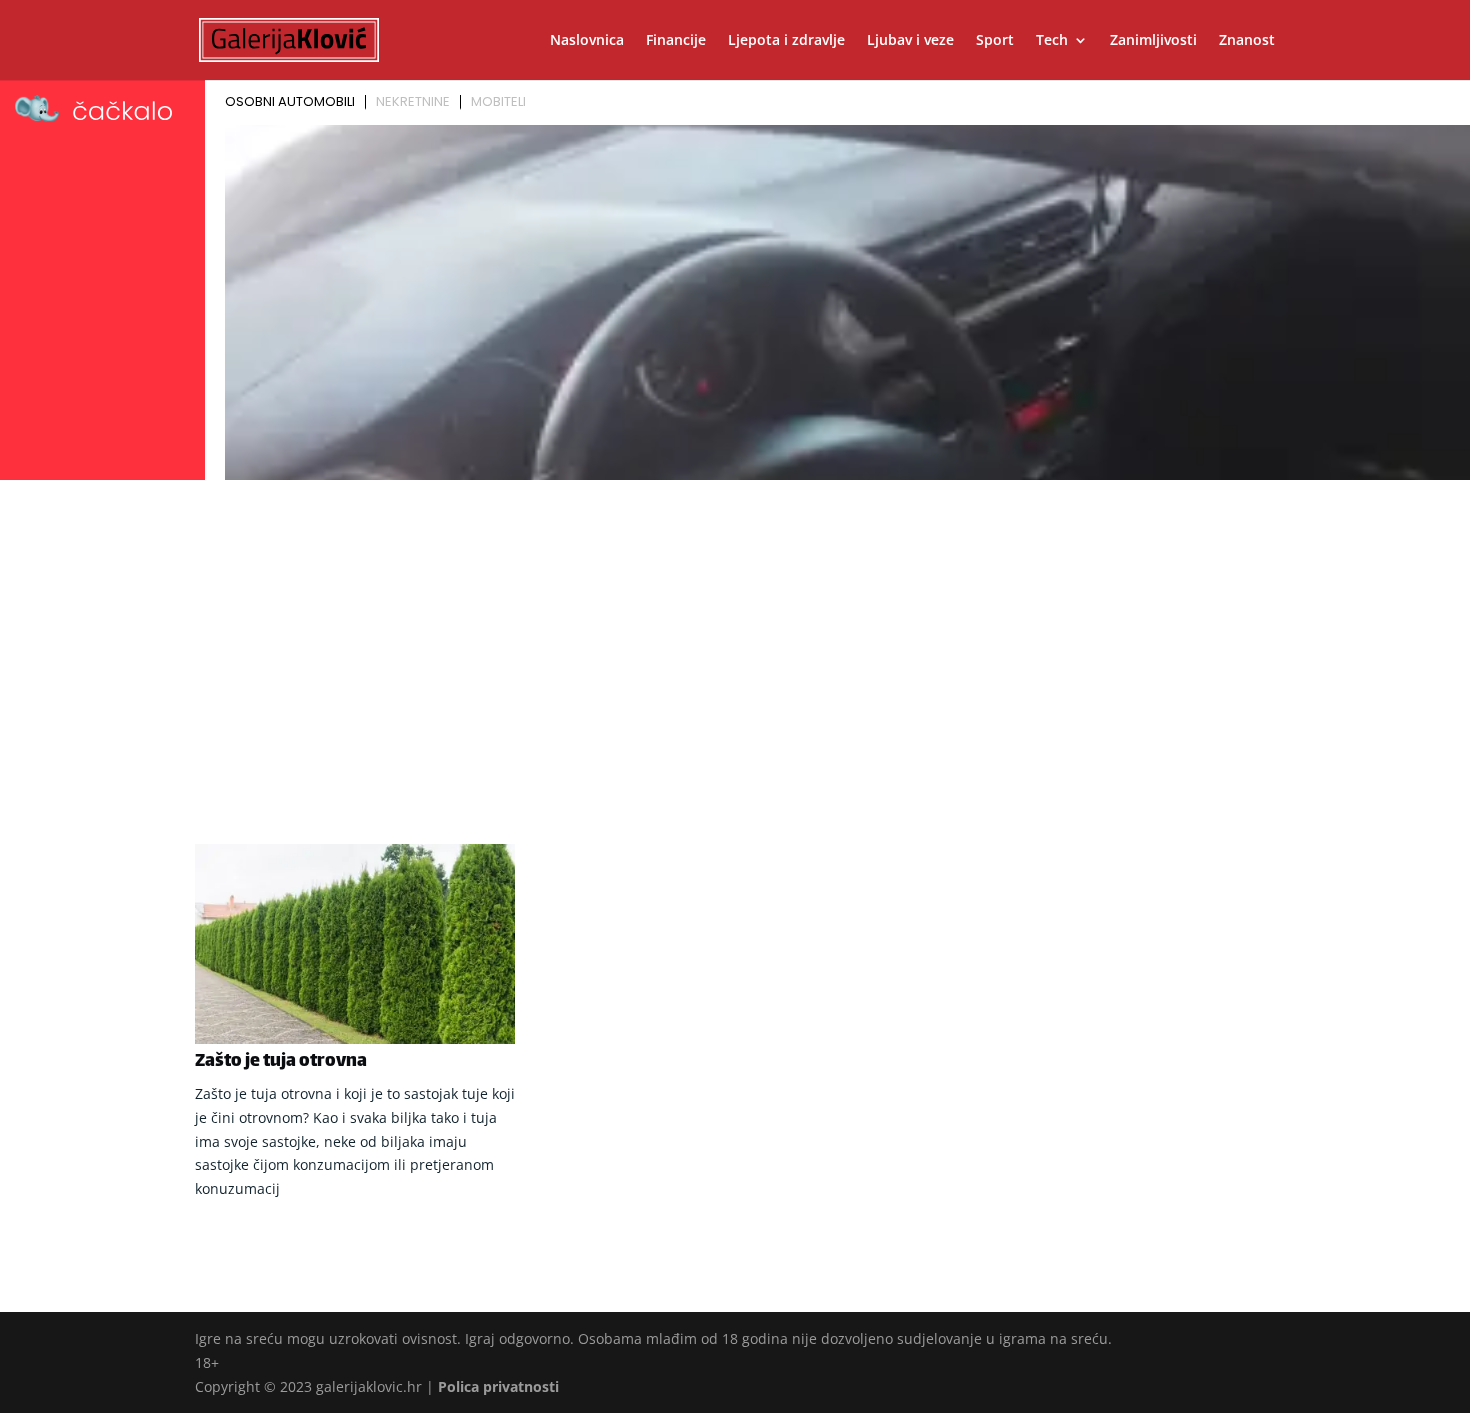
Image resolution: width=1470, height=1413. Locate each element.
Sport (995, 41)
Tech (1052, 41)
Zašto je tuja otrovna (281, 1062)
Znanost (1247, 41)
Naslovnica (587, 41)
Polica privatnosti (498, 1386)
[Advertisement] (735, 637)
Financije (676, 41)
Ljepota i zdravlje (786, 41)
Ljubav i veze (910, 41)
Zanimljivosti (1153, 41)
